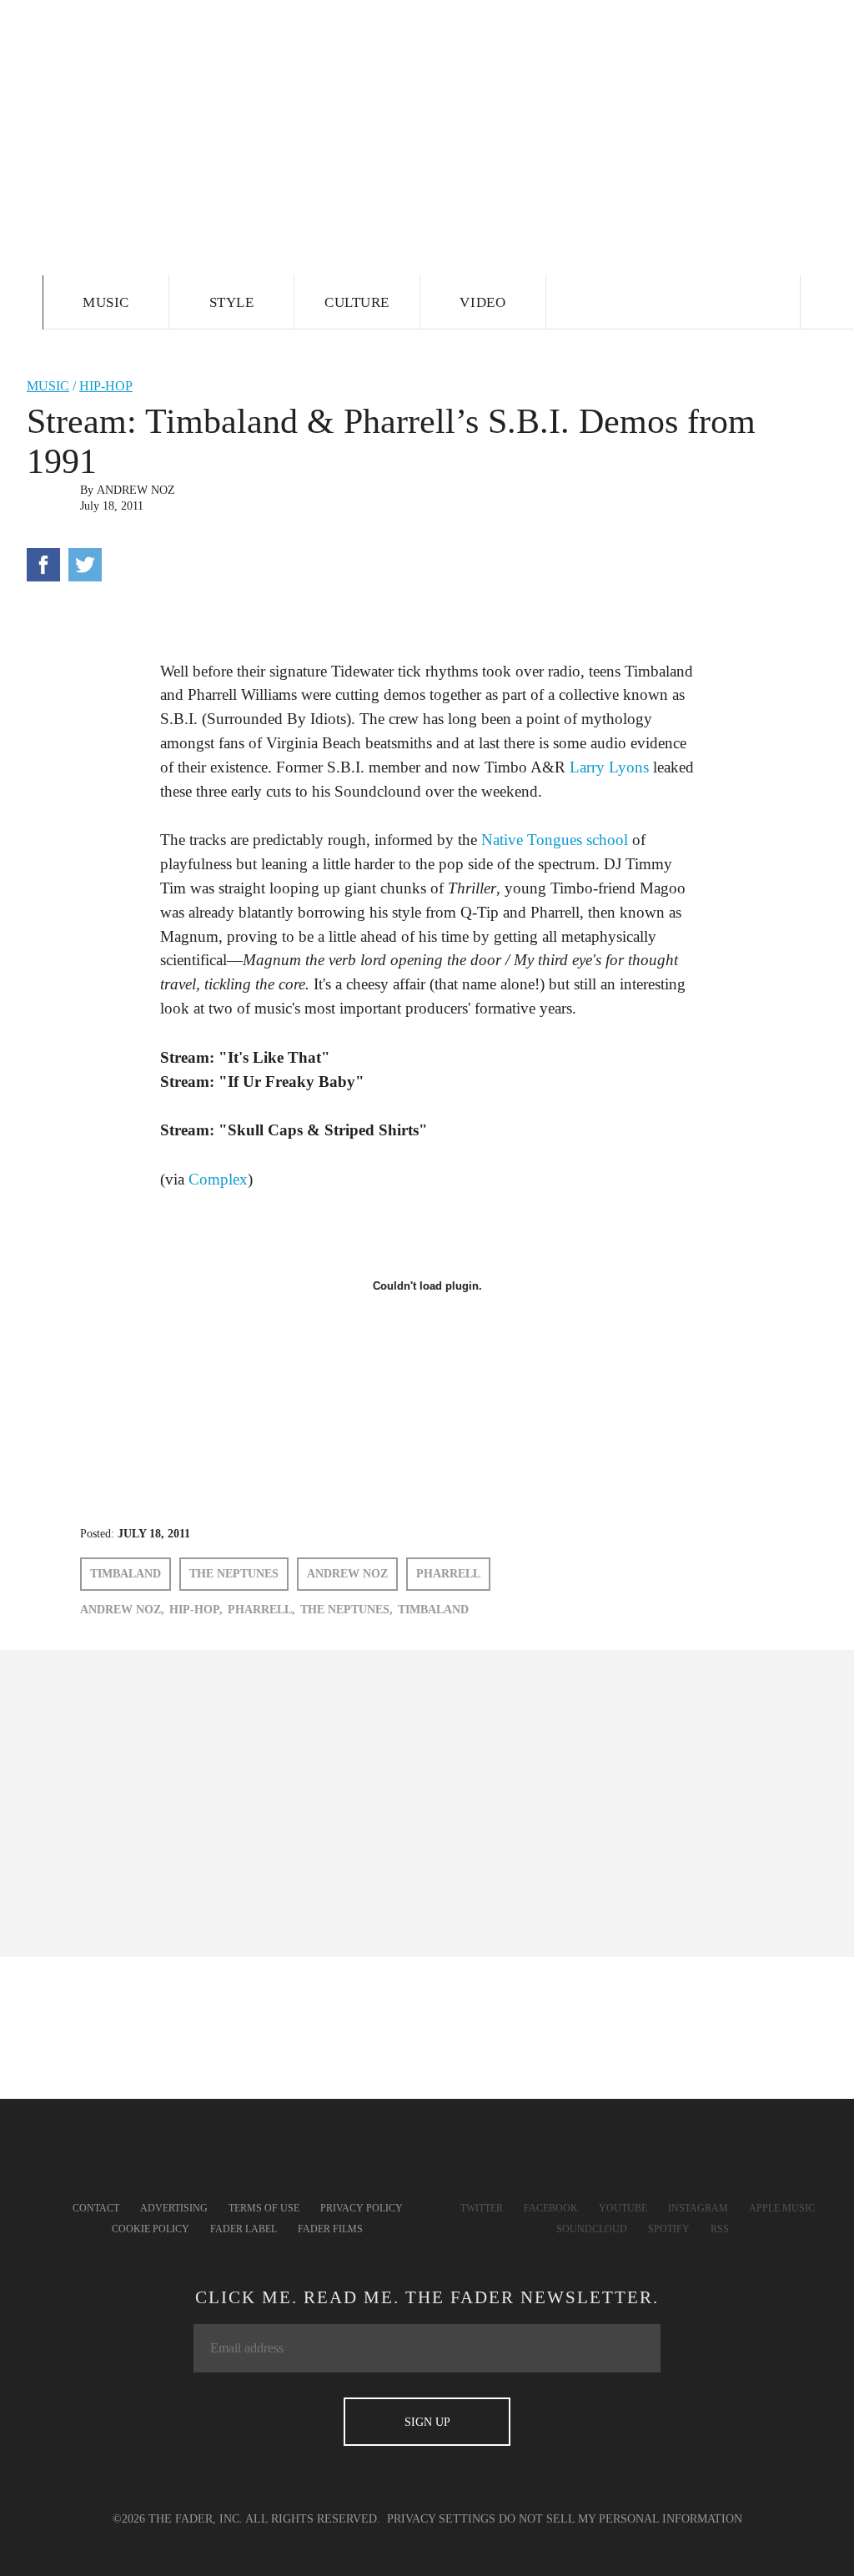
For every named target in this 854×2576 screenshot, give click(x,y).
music (48, 386)
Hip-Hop (106, 386)
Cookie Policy (151, 2229)
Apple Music (782, 2208)
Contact (96, 2208)
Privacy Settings (441, 2519)
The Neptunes (234, 1574)
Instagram (698, 2208)
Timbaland (126, 1574)
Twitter (482, 2208)
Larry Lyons (609, 767)
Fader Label (244, 2229)
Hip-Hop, (196, 1610)
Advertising (174, 2208)
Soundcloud (592, 2229)
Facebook (551, 2208)
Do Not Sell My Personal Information (620, 2519)
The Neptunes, (347, 1610)
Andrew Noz (136, 490)
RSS (720, 2229)
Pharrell (448, 1574)
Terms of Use (264, 2208)
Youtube (623, 2208)
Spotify (669, 2229)
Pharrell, (261, 1610)
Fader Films (330, 2229)
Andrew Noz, (122, 1610)
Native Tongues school (555, 840)
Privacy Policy (362, 2208)
